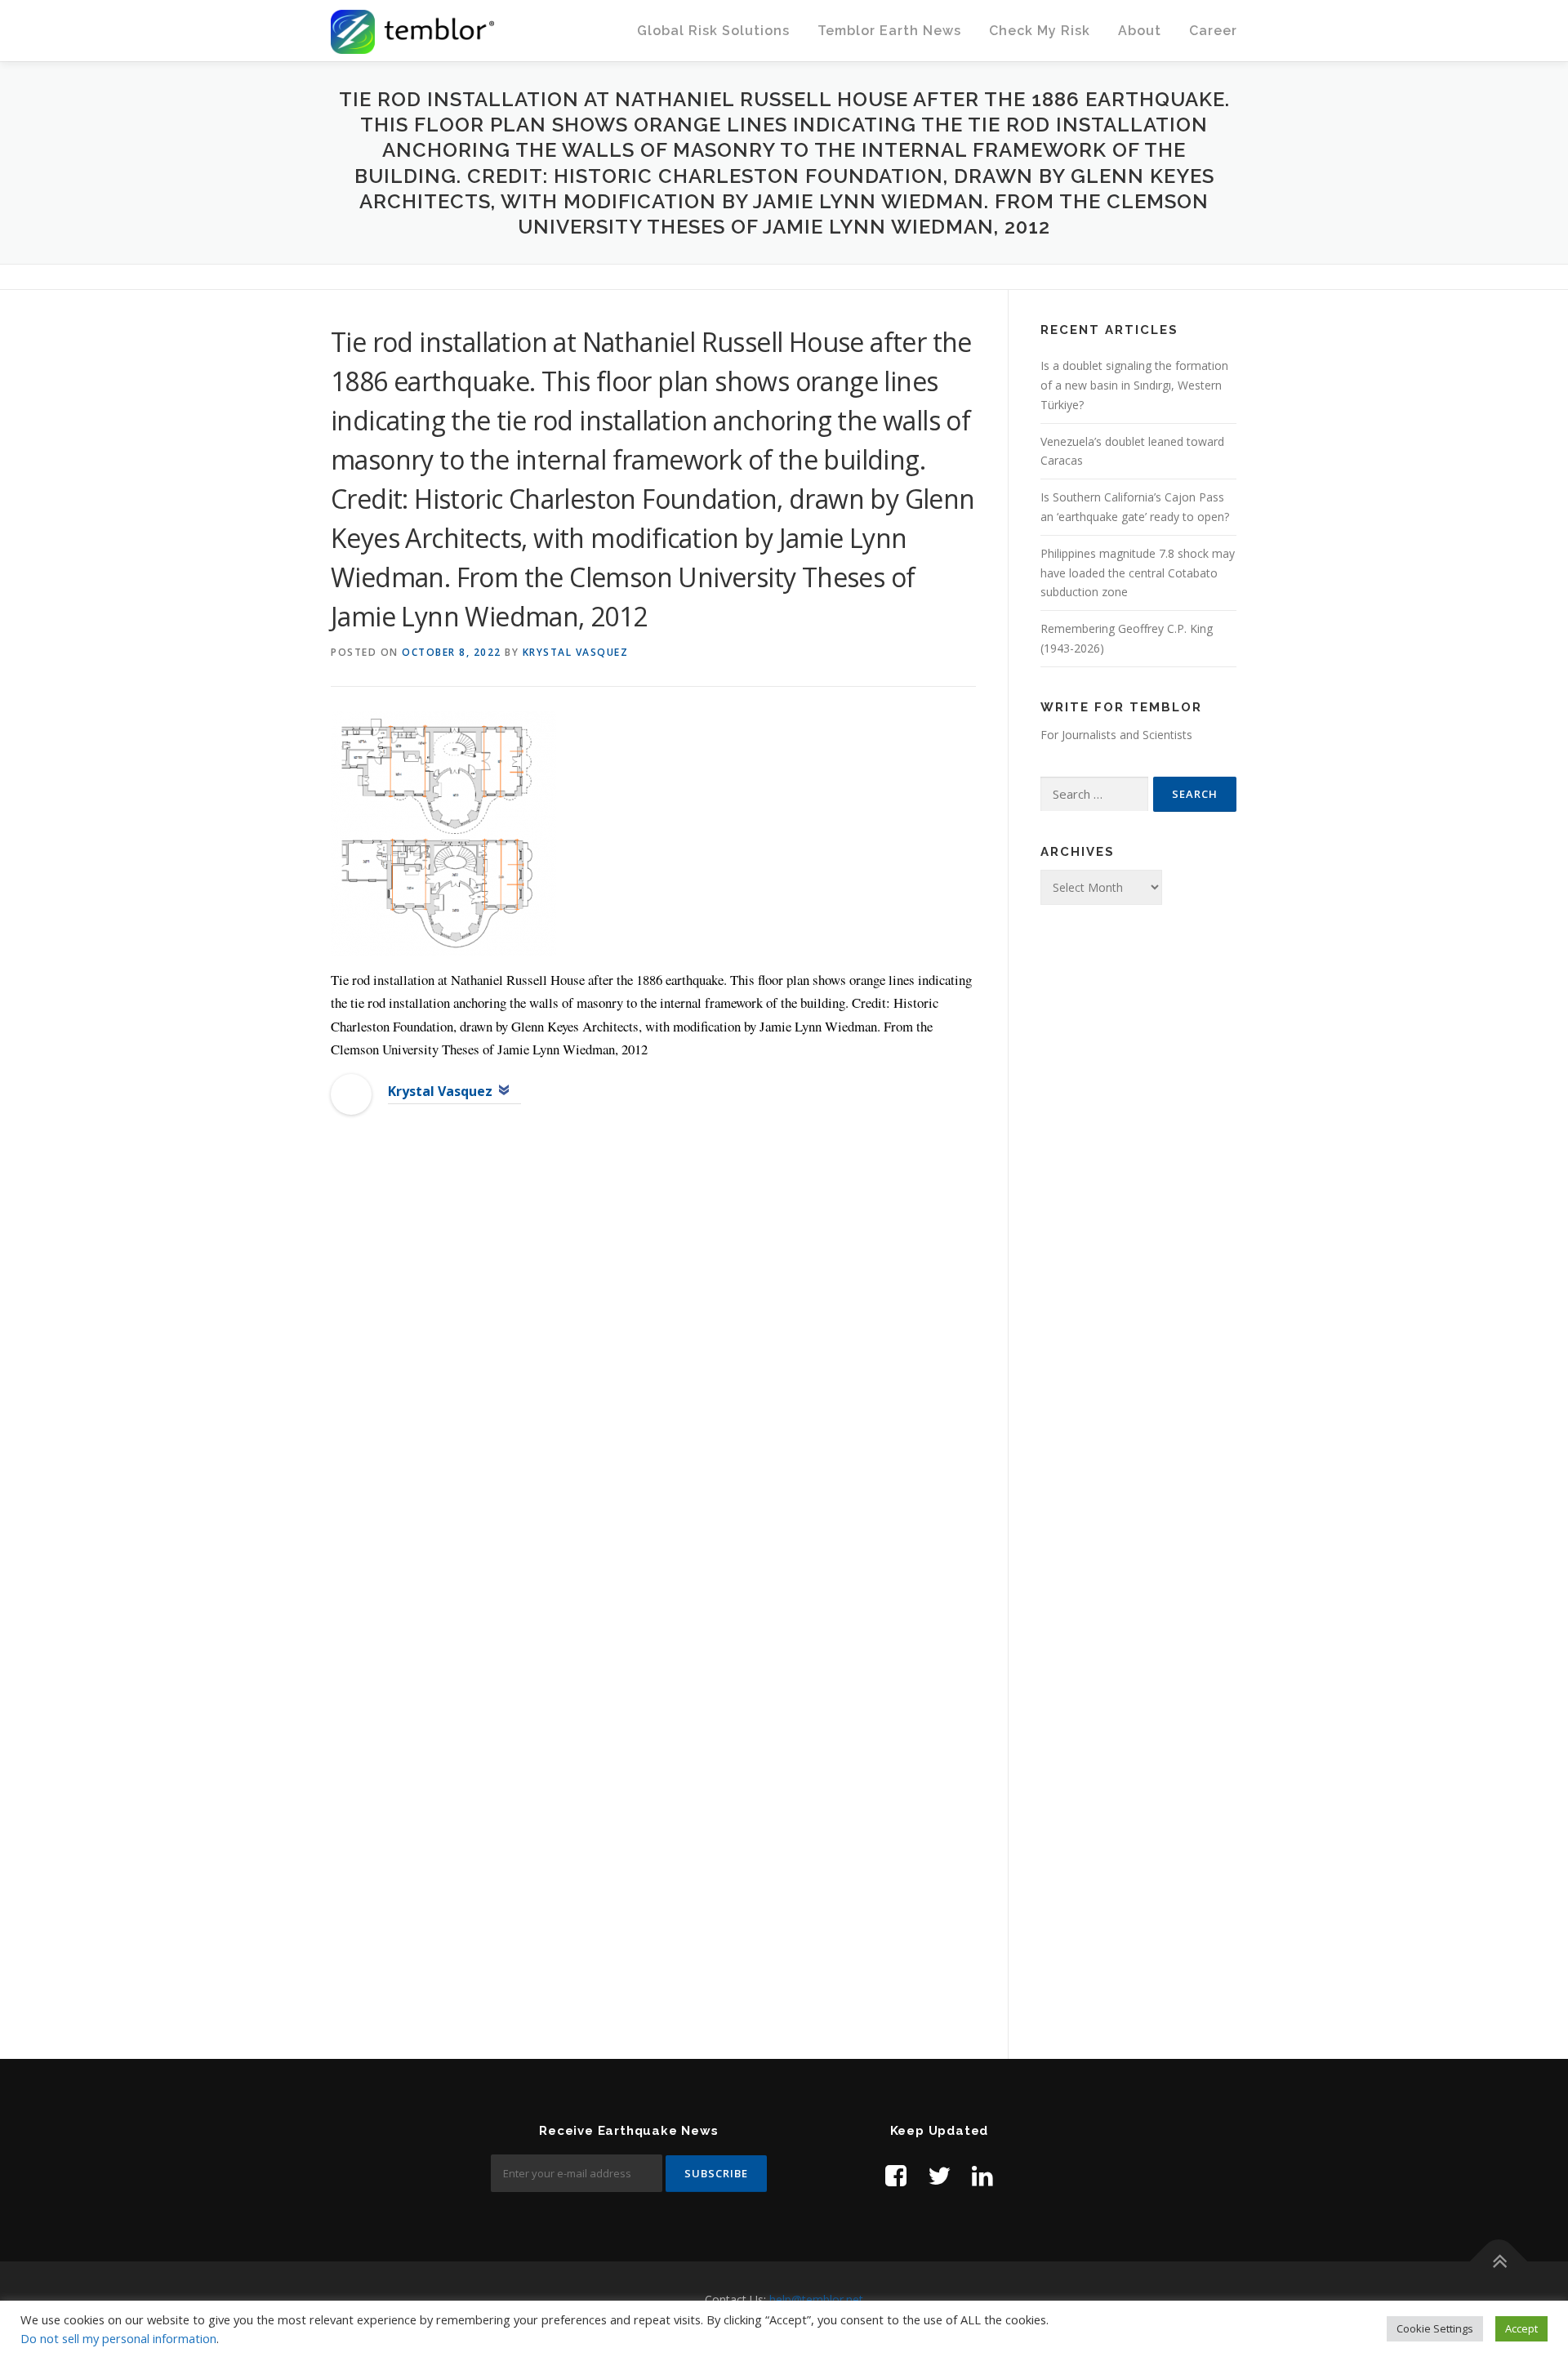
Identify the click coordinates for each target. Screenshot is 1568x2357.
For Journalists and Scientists (1116, 735)
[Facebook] (896, 2175)
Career (1213, 31)
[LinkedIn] (982, 2175)
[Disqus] (653, 1393)
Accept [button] (1521, 2328)
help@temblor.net (816, 2299)
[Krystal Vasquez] (351, 1092)
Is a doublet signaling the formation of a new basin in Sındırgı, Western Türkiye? (1134, 385)
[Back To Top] (1499, 2261)
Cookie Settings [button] (1435, 2328)
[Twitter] (939, 2175)
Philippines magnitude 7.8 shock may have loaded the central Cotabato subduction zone (1138, 573)
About (1140, 31)
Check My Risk (1040, 31)
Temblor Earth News (889, 31)
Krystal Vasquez (576, 652)
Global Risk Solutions (713, 31)
